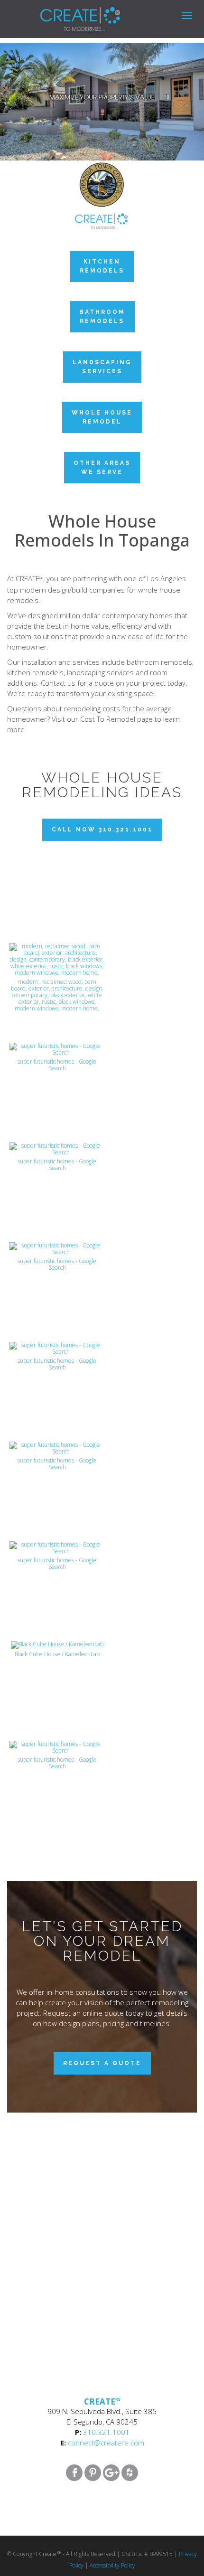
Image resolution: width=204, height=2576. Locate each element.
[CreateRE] (66, 12)
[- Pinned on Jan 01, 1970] (57, 854)
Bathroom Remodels (102, 316)
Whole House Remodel (102, 417)
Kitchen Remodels (102, 266)
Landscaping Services (102, 367)
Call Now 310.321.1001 (102, 830)
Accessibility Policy (112, 2565)
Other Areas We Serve (102, 467)
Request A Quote (102, 2063)
